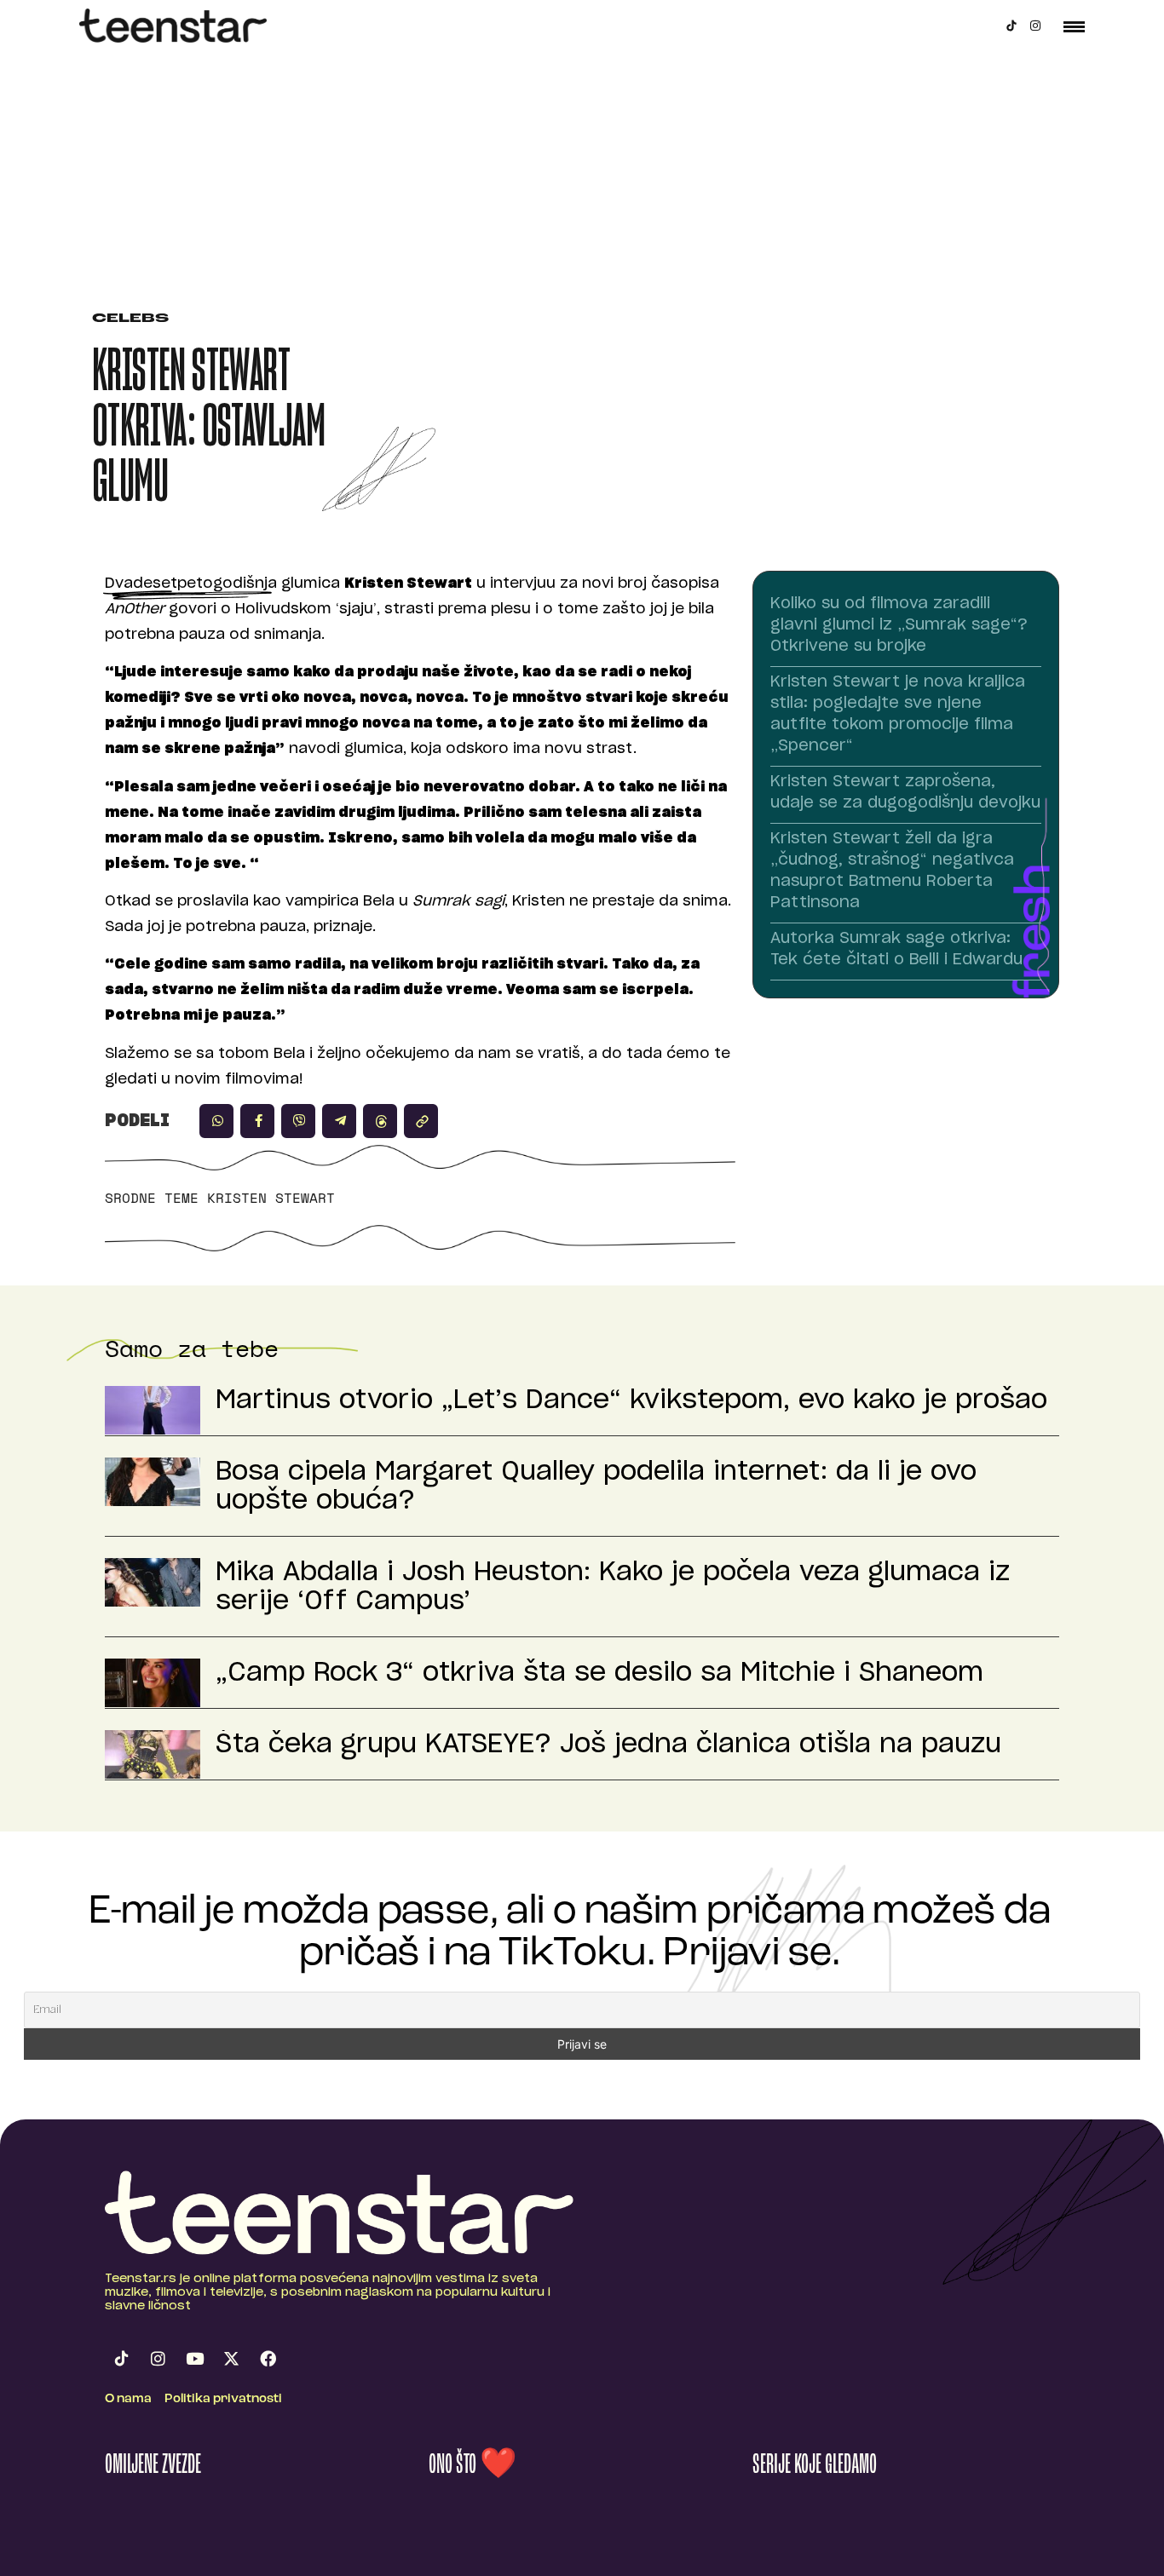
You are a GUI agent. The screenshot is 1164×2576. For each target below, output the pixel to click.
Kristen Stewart (271, 1198)
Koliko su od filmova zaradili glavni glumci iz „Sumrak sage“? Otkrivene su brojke (899, 625)
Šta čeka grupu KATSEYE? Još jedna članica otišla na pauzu (608, 1745)
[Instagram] (1035, 26)
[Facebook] (268, 2358)
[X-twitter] (231, 2358)
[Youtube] (194, 2358)
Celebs (130, 319)
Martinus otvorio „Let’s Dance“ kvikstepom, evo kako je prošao (631, 1400)
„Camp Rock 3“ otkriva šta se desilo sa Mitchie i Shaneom (599, 1673)
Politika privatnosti (223, 2399)
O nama (128, 2399)
